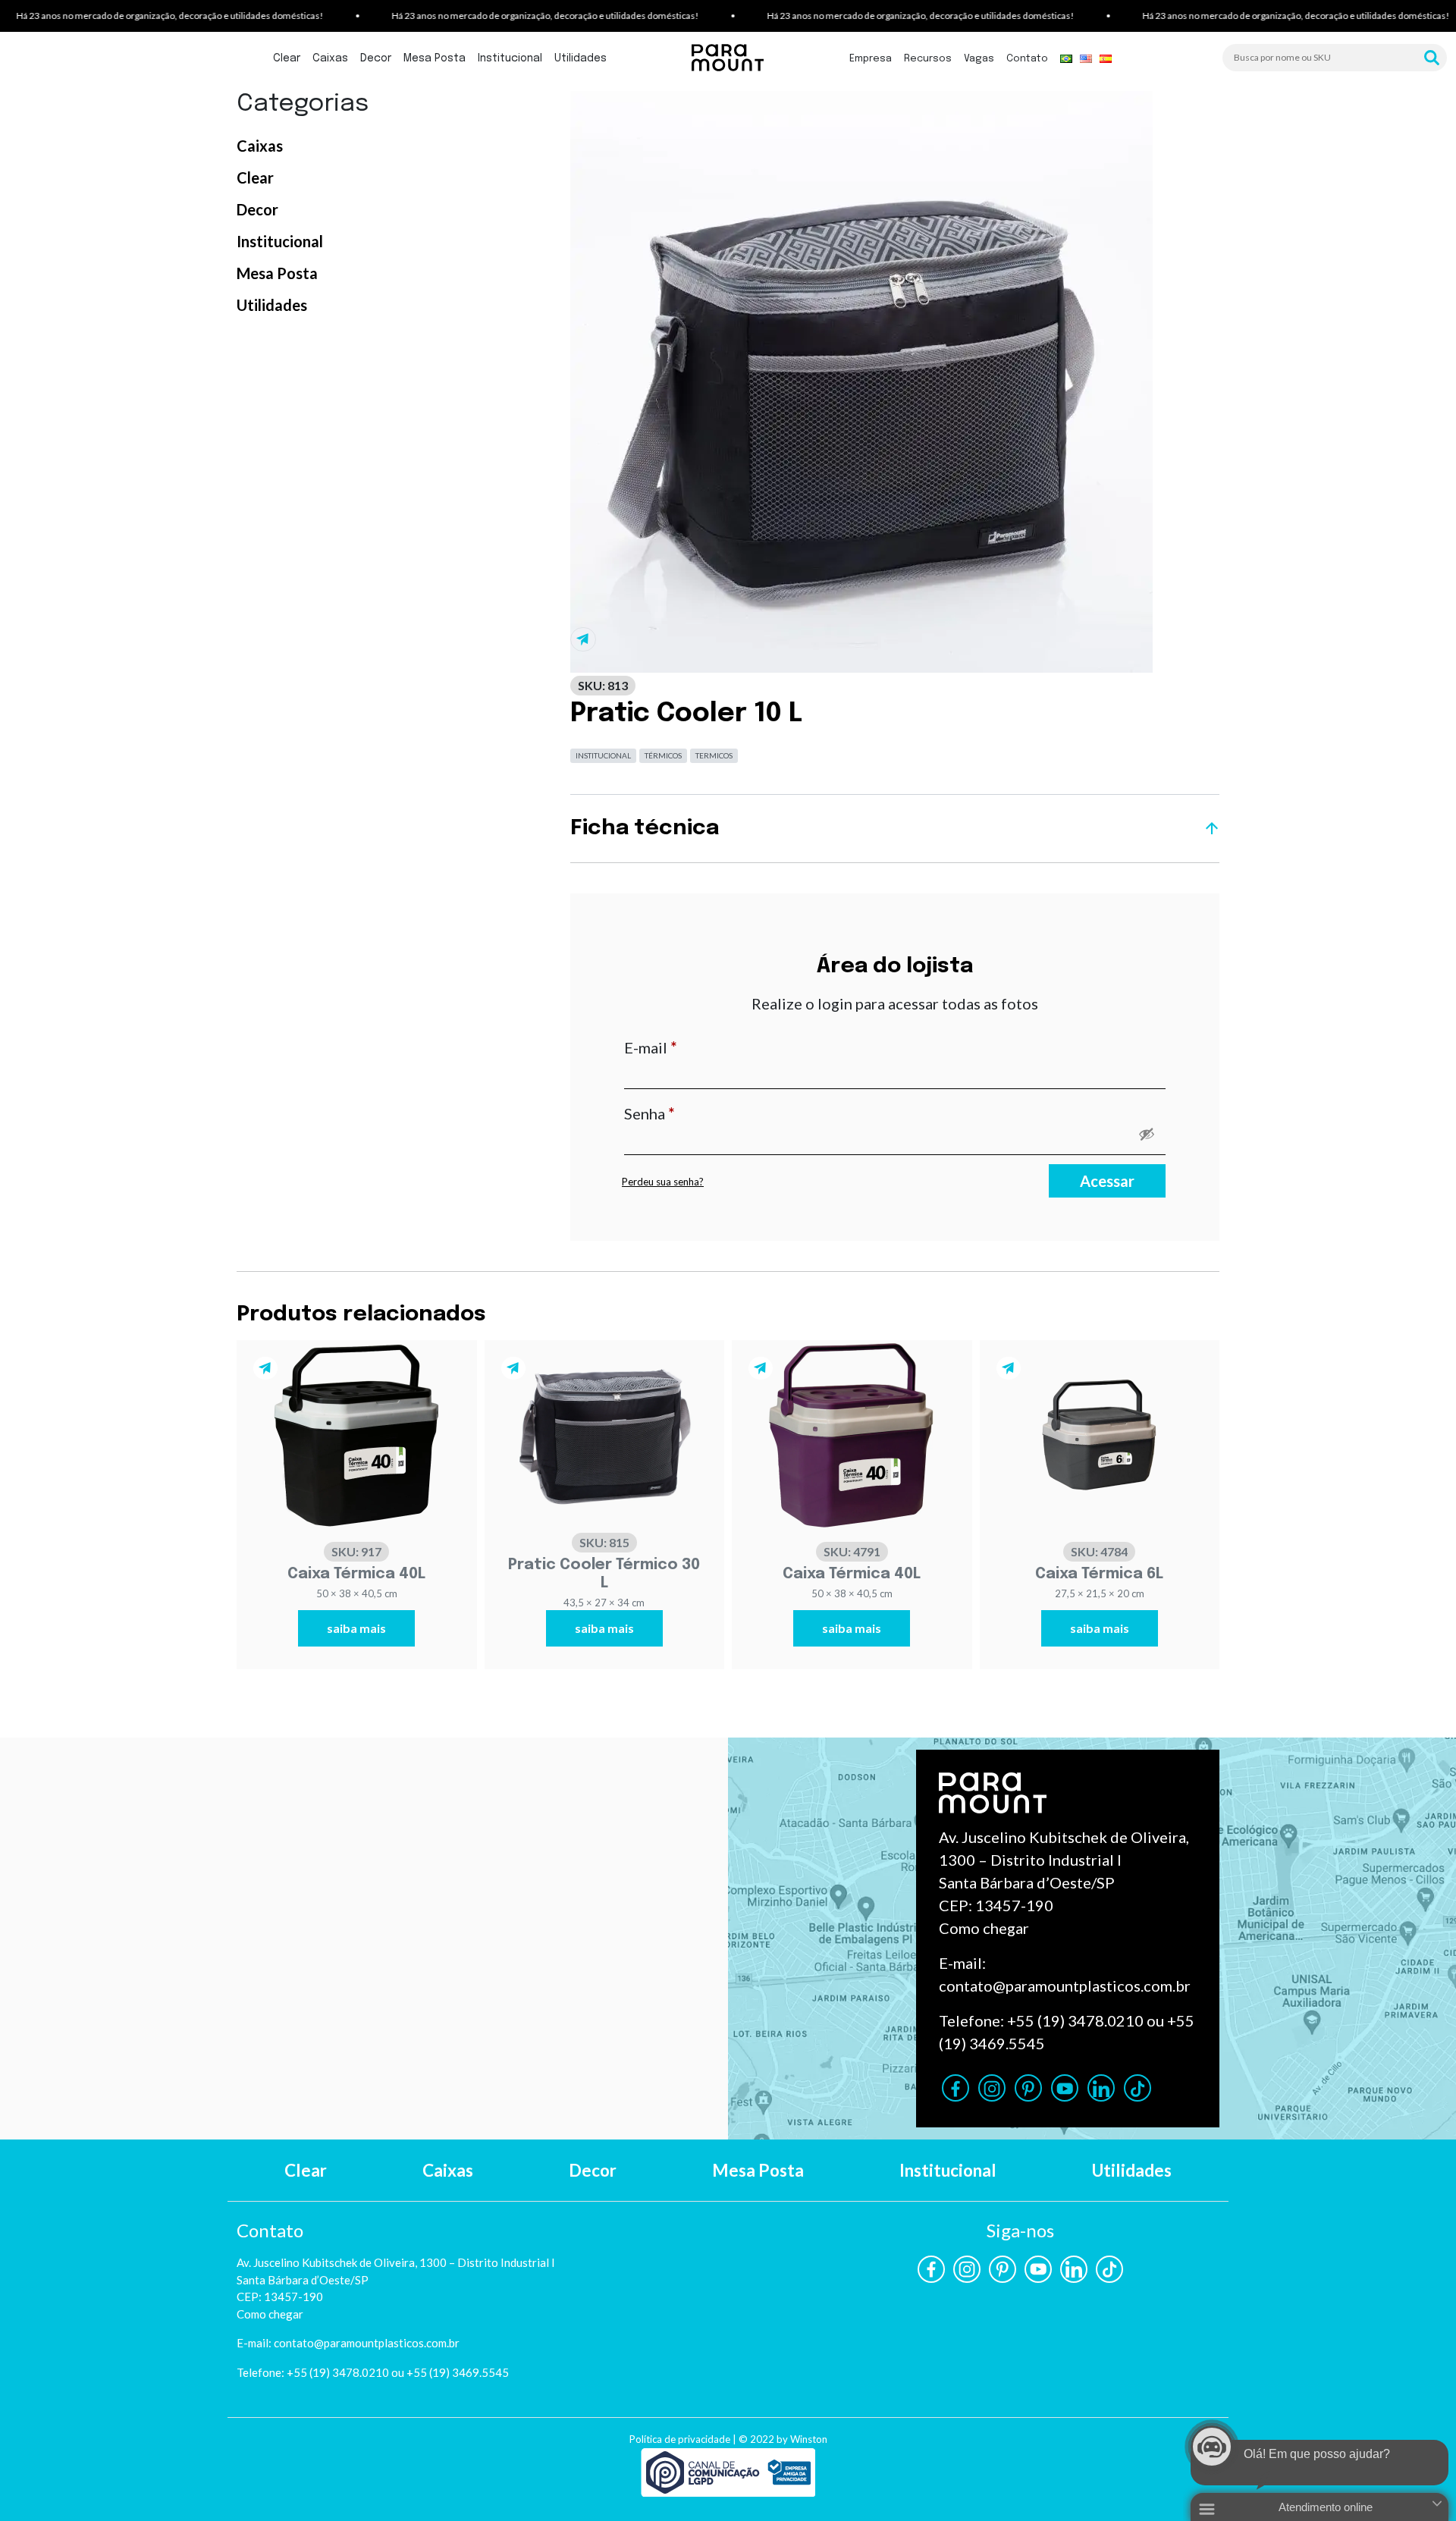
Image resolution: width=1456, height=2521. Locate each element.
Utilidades (581, 58)
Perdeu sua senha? (663, 1182)
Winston (809, 2439)
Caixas (330, 58)
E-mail (691, 1047)
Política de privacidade (680, 2439)
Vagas (979, 59)
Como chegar (984, 1928)
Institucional (510, 58)
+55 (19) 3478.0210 (1075, 2020)
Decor (376, 58)
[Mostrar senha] (1147, 1134)
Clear (287, 58)
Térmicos (663, 755)
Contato (1027, 59)
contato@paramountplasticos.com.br (1065, 1986)
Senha (690, 1113)
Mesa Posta (435, 58)
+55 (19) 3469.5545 (458, 2372)
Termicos (714, 755)
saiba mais (356, 1628)
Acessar (1107, 1181)
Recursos (928, 59)
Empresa (871, 59)
